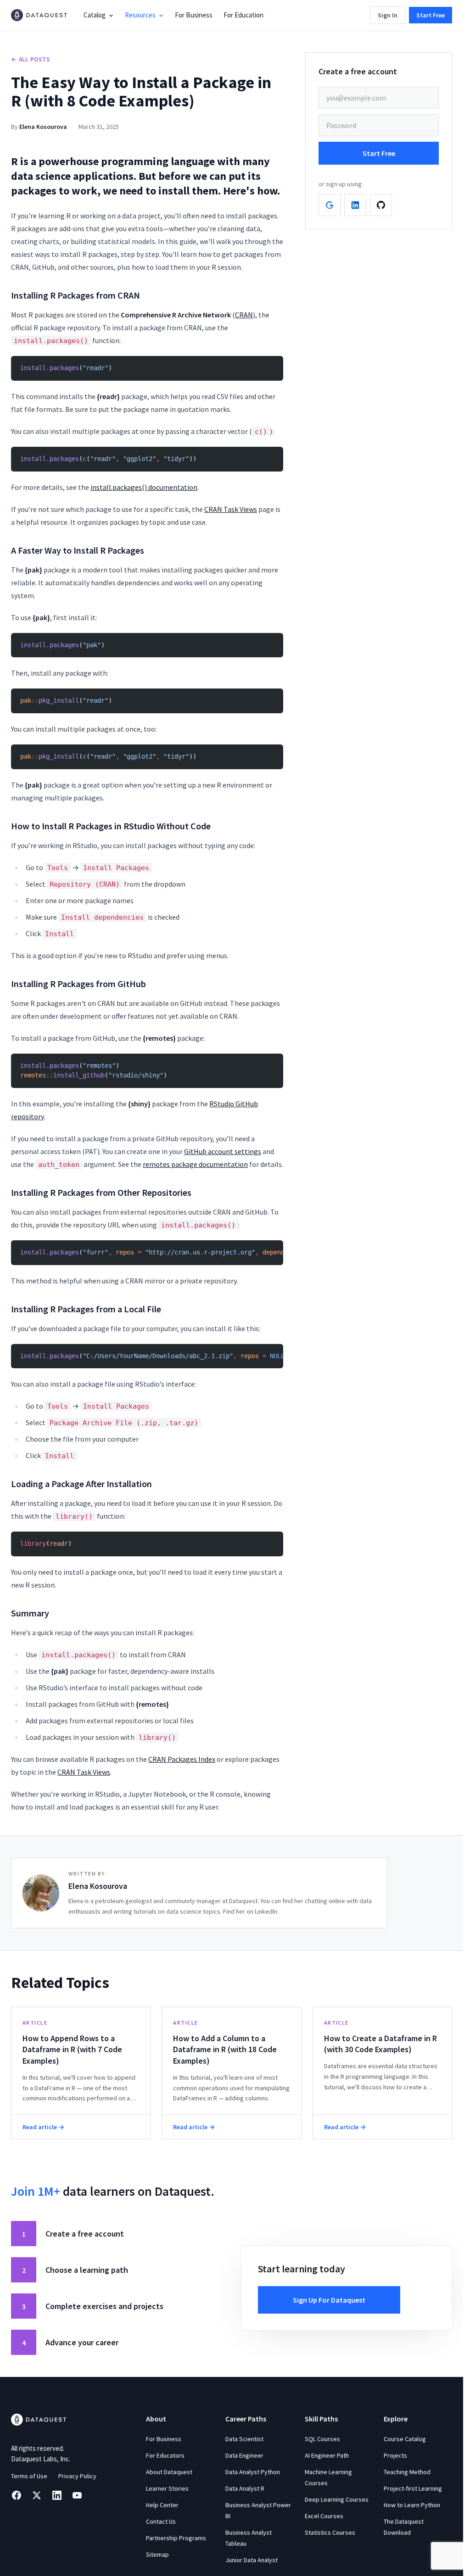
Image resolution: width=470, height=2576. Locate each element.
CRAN (244, 315)
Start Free (431, 15)
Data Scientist (244, 2439)
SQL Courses (322, 2439)
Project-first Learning (413, 2488)
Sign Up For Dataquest (329, 2300)
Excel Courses (324, 2516)
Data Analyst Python (253, 2472)
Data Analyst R (245, 2488)
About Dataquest (169, 2472)
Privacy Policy (77, 2476)
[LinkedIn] (57, 2495)
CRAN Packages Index (182, 1759)
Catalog (95, 15)
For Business (194, 15)
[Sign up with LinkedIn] (355, 205)
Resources (140, 15)
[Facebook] (17, 2495)
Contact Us (161, 2521)
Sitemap (157, 2554)
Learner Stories (167, 2488)
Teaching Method (407, 2472)
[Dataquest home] (39, 15)
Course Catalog (405, 2439)
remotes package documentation (195, 1164)
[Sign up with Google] (330, 205)
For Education (243, 15)
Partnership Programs (176, 2538)
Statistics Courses (330, 2532)
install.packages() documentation (144, 487)
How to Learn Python (412, 2505)
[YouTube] (77, 2495)
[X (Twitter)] (37, 2495)
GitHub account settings (223, 1151)
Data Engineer (244, 2455)
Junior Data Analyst (252, 2560)
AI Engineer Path (327, 2455)
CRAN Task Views (231, 509)
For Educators (165, 2455)
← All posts (31, 59)
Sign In (388, 15)
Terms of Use (29, 2476)
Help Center (162, 2505)
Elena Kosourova (43, 127)
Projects (395, 2455)
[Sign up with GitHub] (381, 205)
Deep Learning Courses (337, 2499)
